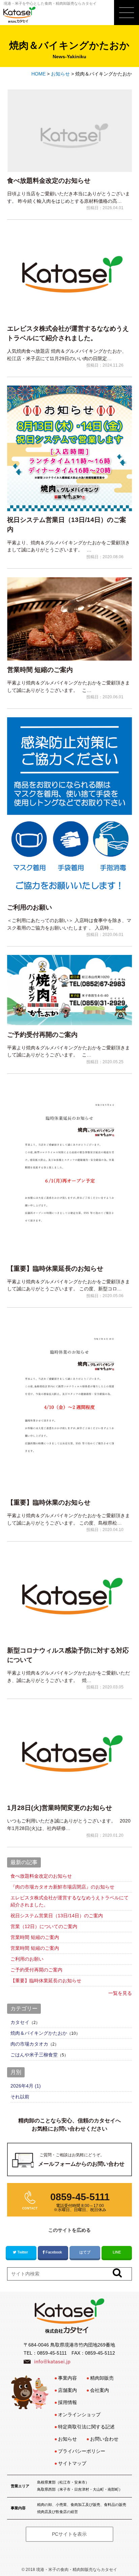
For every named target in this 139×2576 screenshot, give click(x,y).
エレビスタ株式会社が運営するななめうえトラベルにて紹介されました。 (68, 333)
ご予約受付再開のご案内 (42, 1035)
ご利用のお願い (30, 907)
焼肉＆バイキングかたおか (39, 2033)
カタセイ (20, 2022)
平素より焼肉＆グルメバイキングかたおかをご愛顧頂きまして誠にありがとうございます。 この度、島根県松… (68, 1519)
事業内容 (67, 2378)
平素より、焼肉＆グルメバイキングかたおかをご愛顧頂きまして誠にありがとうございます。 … (68, 546)
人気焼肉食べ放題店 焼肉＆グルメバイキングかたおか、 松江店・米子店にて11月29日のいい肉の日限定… (67, 355)
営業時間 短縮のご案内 (40, 670)
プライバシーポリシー (82, 2451)
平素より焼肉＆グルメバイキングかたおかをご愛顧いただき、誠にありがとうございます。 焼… (68, 1677)
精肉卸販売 (102, 2378)
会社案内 (100, 2390)
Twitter (23, 2252)
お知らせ (67, 2439)
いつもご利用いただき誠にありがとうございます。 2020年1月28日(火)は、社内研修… (69, 1825)
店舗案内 (67, 2390)
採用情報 (67, 2402)
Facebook (54, 2252)
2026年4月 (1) (26, 2086)
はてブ (85, 2252)
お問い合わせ (104, 2439)
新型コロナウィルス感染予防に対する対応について (68, 1655)
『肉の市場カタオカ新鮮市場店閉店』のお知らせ (62, 1887)
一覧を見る (120, 1993)
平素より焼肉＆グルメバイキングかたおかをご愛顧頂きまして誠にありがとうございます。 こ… (68, 686)
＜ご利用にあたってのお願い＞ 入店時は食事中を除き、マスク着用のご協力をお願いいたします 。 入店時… (69, 924)
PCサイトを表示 (69, 2534)
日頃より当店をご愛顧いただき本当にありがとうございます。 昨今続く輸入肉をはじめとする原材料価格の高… (68, 197)
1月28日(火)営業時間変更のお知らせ (60, 1808)
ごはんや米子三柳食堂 (34, 2055)
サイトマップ (72, 2463)
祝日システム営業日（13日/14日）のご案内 (67, 525)
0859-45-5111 (52, 2353)
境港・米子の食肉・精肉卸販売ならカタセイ (77, 2570)
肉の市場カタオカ (29, 2044)
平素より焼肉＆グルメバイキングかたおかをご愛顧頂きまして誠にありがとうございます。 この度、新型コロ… (68, 1285)
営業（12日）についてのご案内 (44, 1926)
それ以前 (20, 2097)
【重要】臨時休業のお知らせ (49, 1502)
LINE (117, 2252)
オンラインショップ (79, 2415)
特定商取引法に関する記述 (86, 2427)
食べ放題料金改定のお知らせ (49, 181)
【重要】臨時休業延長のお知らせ (55, 1269)
